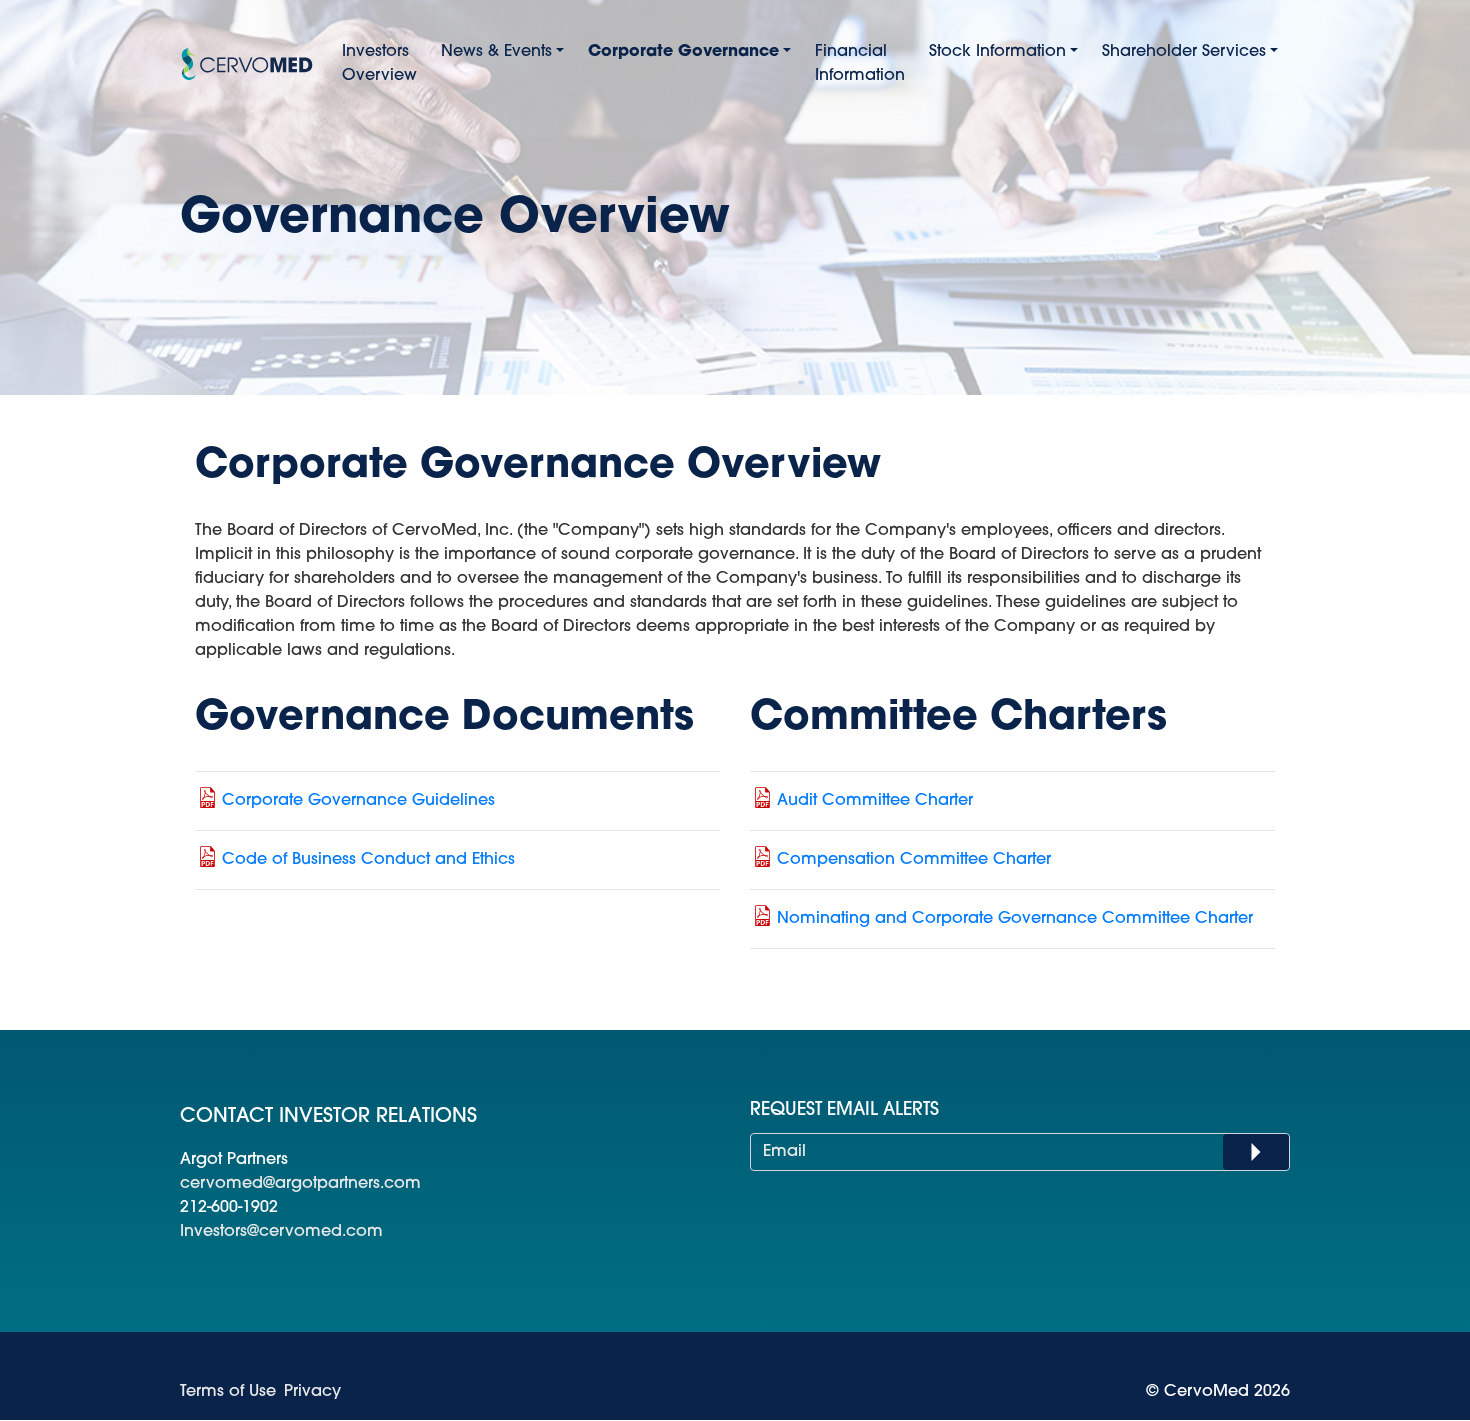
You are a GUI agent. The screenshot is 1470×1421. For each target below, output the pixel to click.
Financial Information (860, 64)
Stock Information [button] (997, 52)
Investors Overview (379, 64)
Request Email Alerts (844, 1111)
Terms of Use (228, 1392)
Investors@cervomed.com (281, 1232)
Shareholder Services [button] (1184, 52)
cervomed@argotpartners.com (300, 1184)
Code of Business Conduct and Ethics (368, 860)
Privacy (312, 1392)
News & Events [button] (496, 52)
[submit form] (1256, 1152)
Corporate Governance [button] (683, 52)
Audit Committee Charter (875, 801)
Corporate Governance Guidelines (358, 801)
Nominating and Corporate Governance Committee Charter (1015, 919)
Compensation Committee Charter (914, 860)
